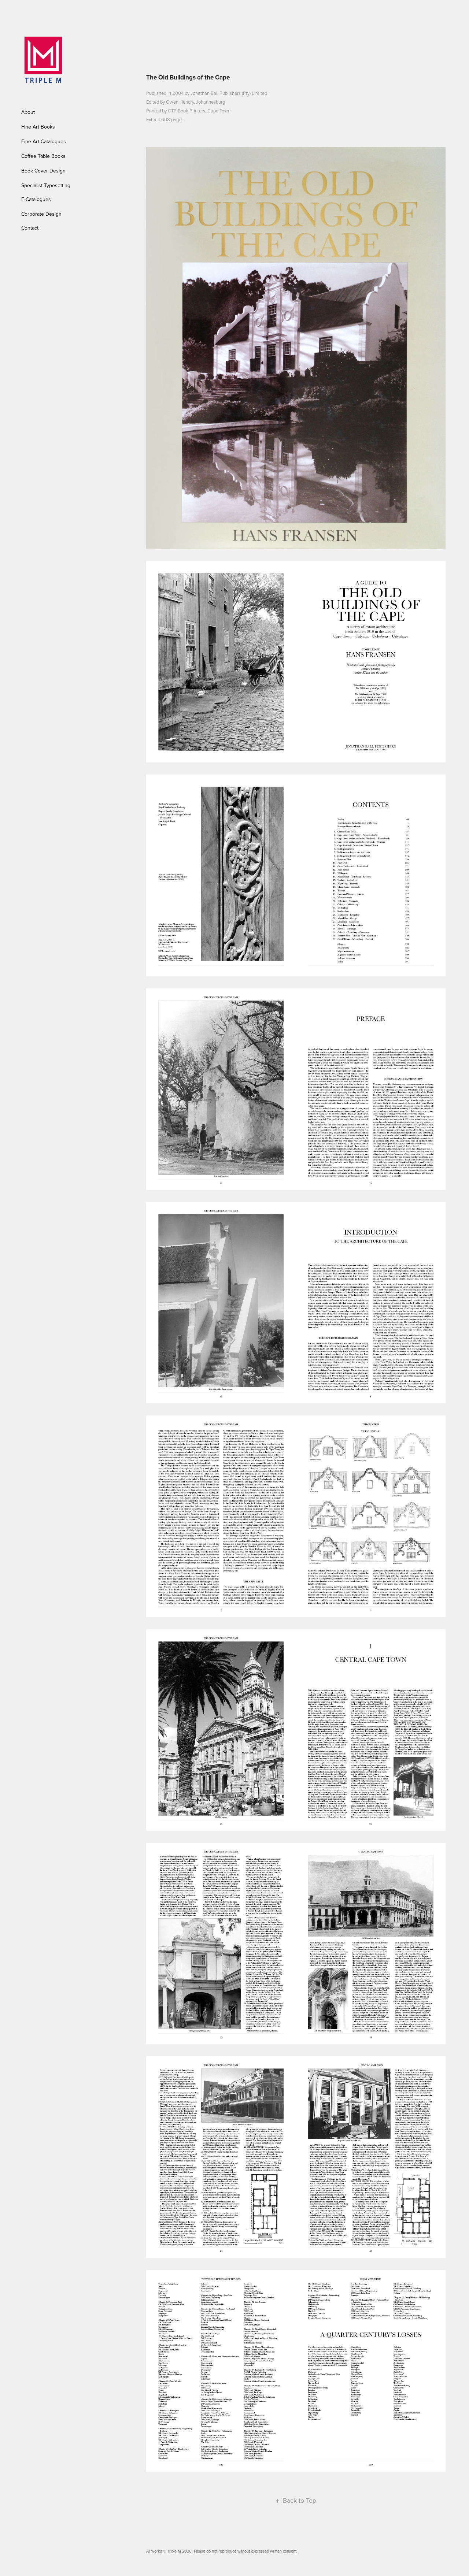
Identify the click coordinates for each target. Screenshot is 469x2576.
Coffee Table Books (43, 156)
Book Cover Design (43, 171)
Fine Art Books (38, 127)
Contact (30, 228)
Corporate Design (41, 214)
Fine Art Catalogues (44, 141)
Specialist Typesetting (46, 185)
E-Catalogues (36, 199)
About (28, 112)
